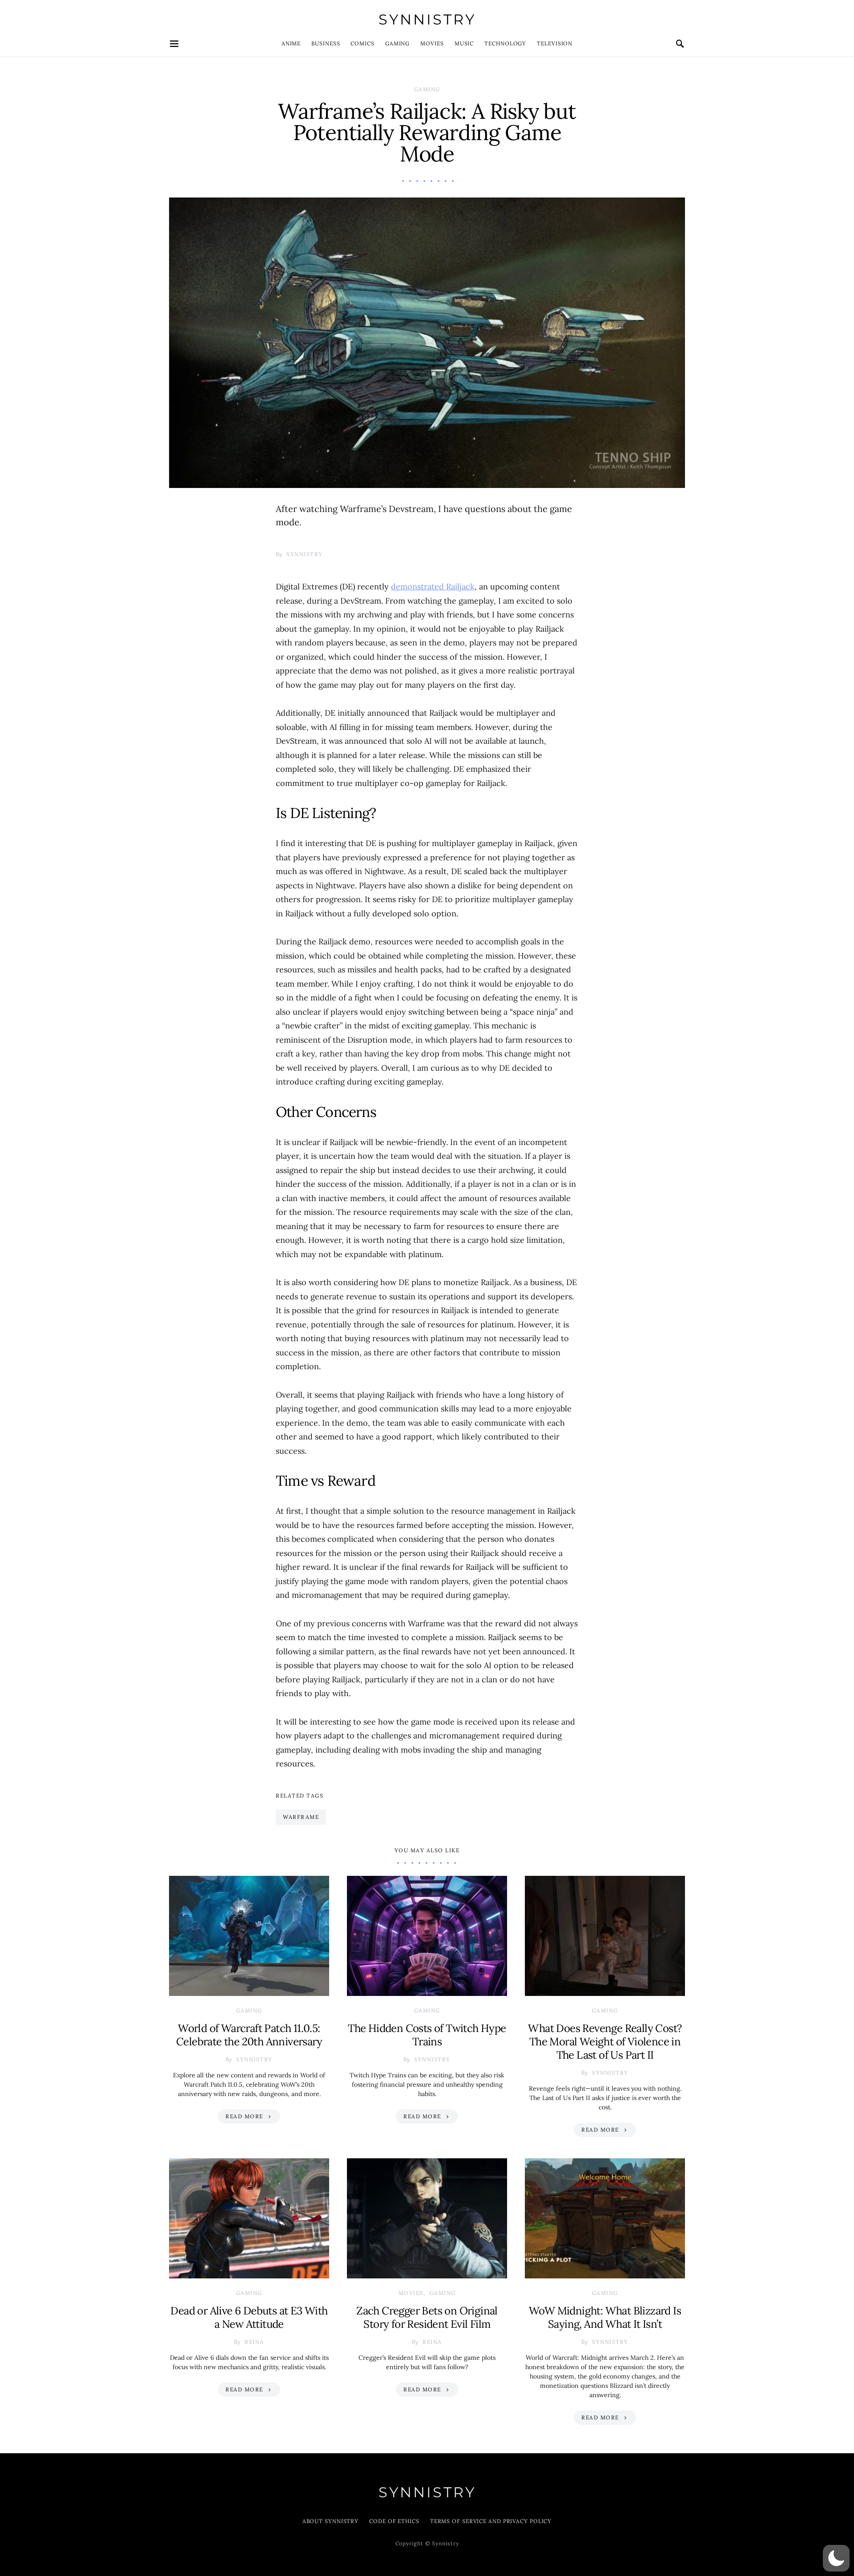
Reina (254, 2342)
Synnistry (427, 19)
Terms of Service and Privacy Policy (491, 2521)
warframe (301, 1817)
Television (555, 43)
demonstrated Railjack (433, 587)
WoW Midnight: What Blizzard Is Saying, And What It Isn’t (605, 2317)
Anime (291, 43)
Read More (244, 2116)
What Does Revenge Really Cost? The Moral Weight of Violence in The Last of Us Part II (605, 2042)
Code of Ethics (394, 2521)
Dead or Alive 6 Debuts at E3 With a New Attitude (249, 2317)
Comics (362, 43)
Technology (505, 43)
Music (464, 43)
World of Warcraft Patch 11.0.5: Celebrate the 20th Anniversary (249, 2035)
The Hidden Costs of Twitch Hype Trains (427, 2035)
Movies (432, 43)
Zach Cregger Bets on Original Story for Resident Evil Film (427, 2317)
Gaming (397, 43)
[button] (836, 2558)
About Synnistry (331, 2521)
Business (326, 43)
